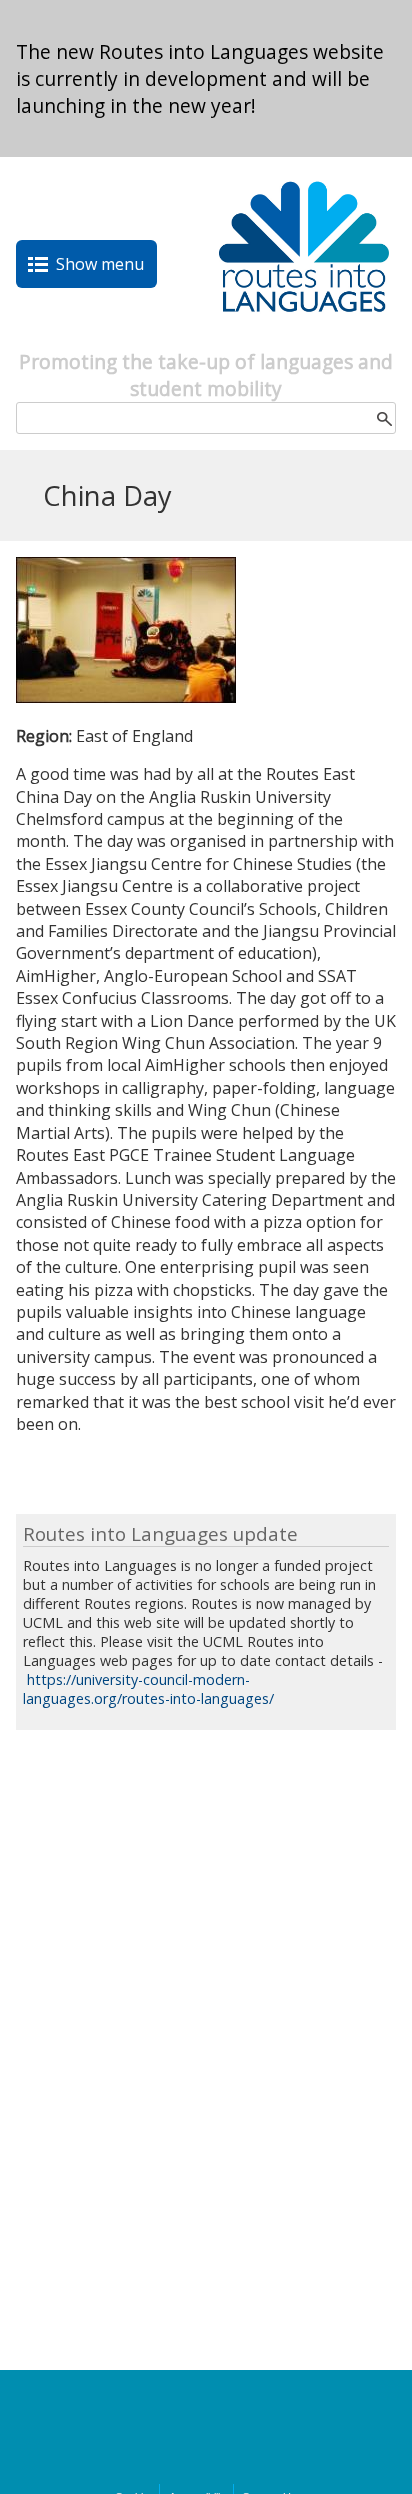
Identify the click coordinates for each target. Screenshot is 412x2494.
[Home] (304, 337)
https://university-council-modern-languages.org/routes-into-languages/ (148, 1689)
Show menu (100, 264)
